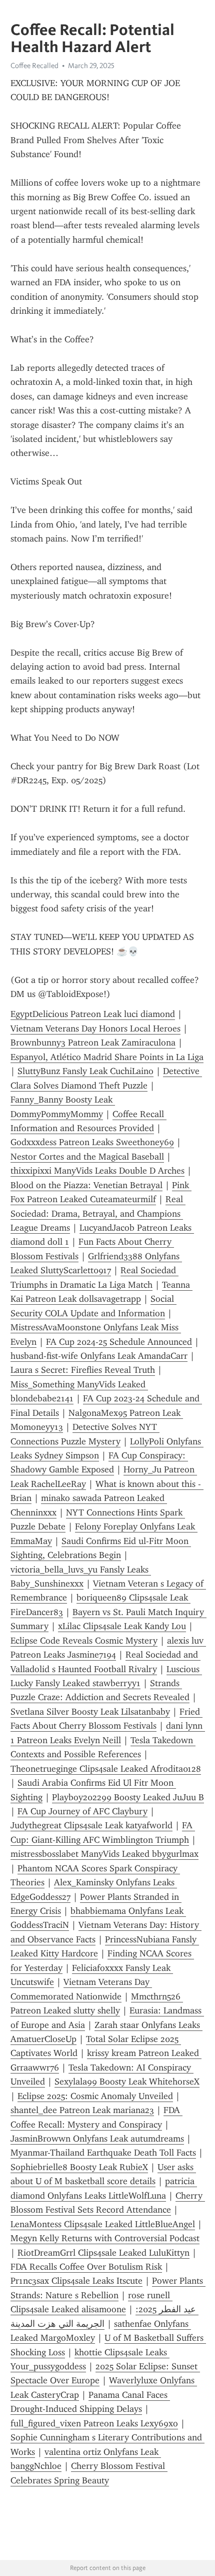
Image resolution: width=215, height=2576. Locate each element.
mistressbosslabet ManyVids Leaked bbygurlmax (104, 1854)
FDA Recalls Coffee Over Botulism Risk (86, 2267)
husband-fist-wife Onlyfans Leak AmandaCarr (99, 1356)
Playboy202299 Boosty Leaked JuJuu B (128, 1797)
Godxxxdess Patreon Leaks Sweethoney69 (92, 1142)
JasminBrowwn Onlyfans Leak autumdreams (97, 2139)
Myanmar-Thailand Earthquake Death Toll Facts (103, 2153)
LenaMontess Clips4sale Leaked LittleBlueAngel (103, 2224)
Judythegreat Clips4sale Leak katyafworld (91, 1825)
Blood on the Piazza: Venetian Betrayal (86, 1185)
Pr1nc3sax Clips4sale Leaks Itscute (76, 2281)
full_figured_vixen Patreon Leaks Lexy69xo (94, 2423)
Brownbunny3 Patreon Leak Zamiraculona (93, 1043)
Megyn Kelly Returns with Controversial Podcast (105, 2238)
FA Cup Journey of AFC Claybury (82, 1811)
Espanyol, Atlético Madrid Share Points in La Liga (107, 1057)
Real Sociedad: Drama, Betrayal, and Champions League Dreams (98, 1213)
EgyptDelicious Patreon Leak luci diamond (93, 1014)
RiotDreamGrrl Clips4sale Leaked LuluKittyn (103, 2253)
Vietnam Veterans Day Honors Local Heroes (95, 1028)
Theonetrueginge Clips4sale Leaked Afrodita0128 (106, 1769)
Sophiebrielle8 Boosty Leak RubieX (79, 2167)
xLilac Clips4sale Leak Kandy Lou (122, 1626)
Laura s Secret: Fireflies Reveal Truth (83, 1370)
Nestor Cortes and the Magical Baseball (87, 1157)
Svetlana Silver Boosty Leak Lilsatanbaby (90, 1712)
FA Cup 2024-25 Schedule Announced (119, 1342)
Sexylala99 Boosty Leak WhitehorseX (127, 2082)
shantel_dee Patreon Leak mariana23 (82, 2110)
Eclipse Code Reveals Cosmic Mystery (84, 1641)
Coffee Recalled (34, 66)
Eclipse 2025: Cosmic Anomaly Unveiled (95, 2096)
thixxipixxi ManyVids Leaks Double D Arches (97, 1171)
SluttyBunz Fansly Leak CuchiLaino (85, 1071)
